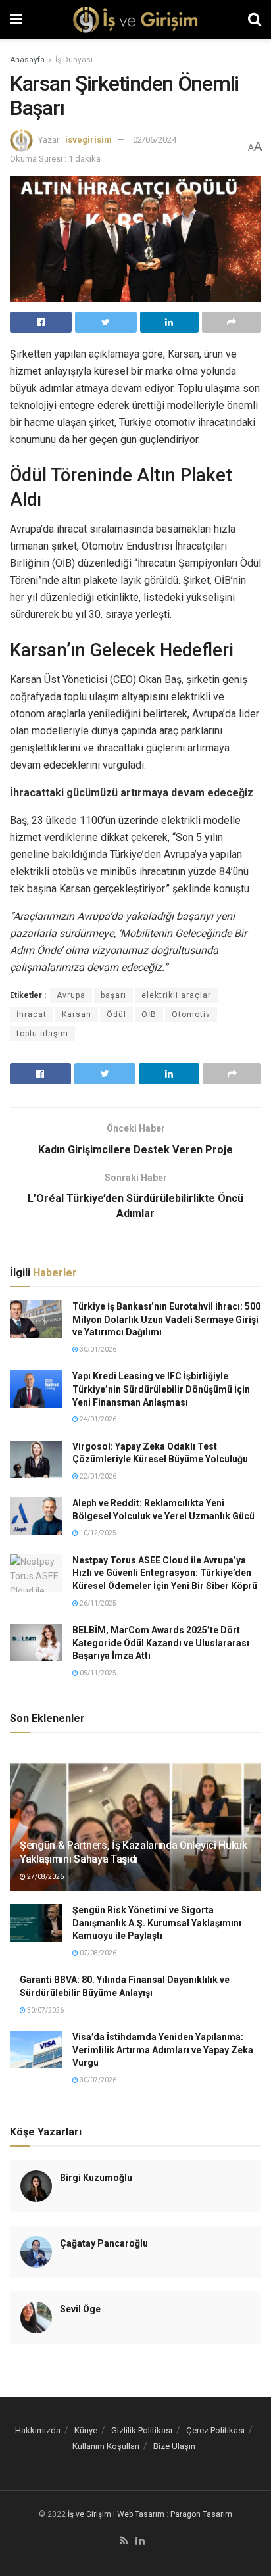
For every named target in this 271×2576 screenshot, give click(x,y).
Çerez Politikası (215, 2430)
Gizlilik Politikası (142, 2430)
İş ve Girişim (89, 2514)
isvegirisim (88, 140)
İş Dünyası (74, 60)
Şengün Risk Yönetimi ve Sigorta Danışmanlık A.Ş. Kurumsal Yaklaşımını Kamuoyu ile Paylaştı (157, 1923)
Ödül (116, 1014)
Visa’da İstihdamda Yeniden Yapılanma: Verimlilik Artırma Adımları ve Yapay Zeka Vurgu (163, 2050)
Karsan (77, 1014)
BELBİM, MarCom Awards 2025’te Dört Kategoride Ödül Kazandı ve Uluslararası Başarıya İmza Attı (161, 1643)
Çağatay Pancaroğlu (104, 2243)
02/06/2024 (155, 140)
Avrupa (71, 995)
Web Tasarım (141, 2514)
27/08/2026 (45, 1877)
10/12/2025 (97, 1533)
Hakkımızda (38, 2430)
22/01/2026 (97, 1476)
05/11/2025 (97, 1673)
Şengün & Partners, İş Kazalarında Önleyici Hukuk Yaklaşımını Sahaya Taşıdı (134, 1852)
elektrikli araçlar (176, 995)
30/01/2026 (97, 1349)
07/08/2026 (97, 1953)
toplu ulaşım (42, 1034)
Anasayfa (27, 60)
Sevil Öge (80, 2309)
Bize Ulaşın (174, 2446)
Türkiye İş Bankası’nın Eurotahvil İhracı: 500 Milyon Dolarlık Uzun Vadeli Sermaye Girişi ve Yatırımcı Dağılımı (166, 1319)
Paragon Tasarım (201, 2514)
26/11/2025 (97, 1603)
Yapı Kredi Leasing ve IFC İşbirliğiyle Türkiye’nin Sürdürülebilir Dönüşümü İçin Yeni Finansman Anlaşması (161, 1389)
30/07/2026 (45, 2010)
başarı (113, 995)
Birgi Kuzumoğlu (96, 2178)
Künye (86, 2430)
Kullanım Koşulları (106, 2446)
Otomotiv (191, 1014)
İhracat (32, 1014)
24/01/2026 (97, 1419)
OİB (149, 1014)
